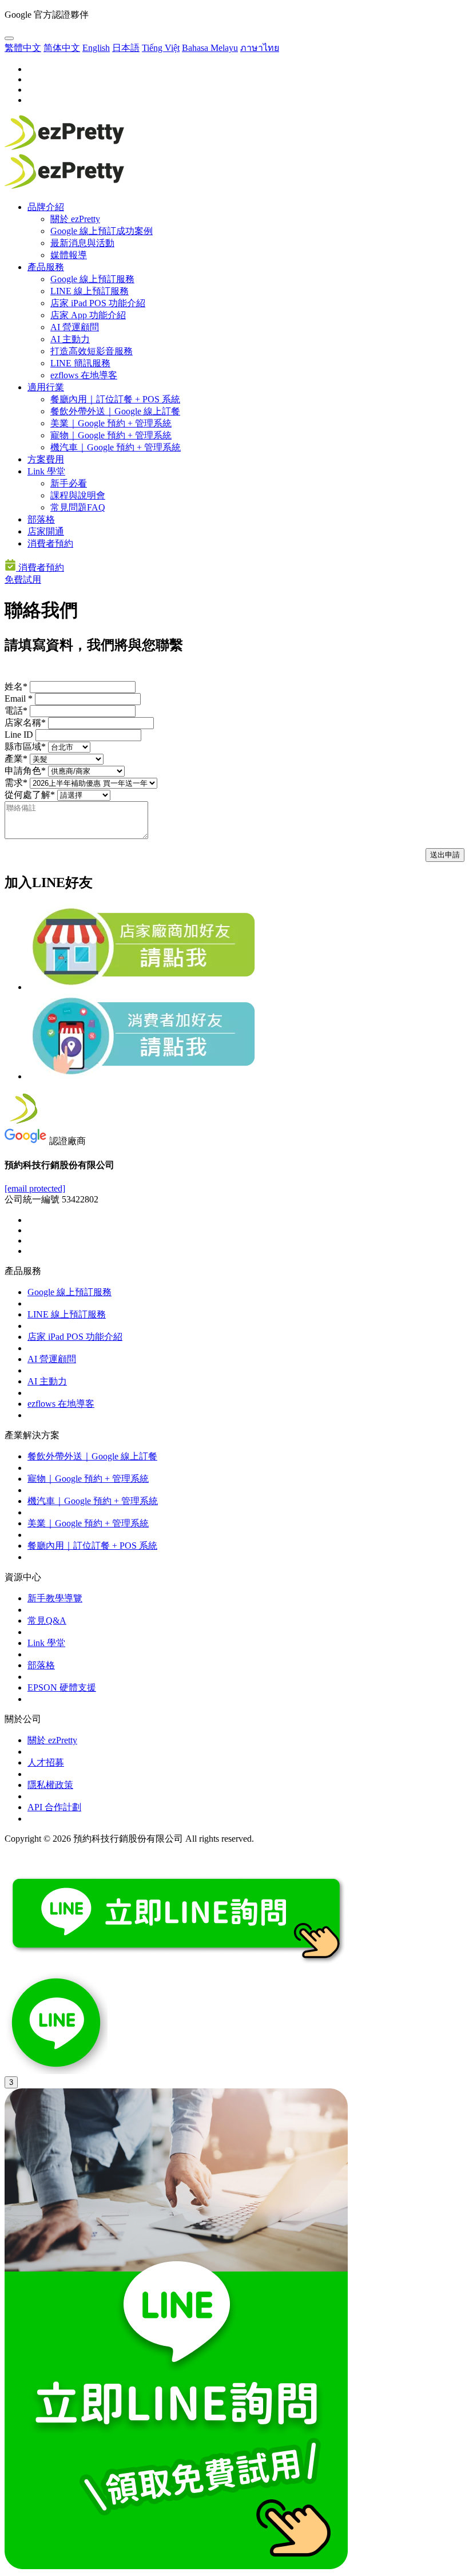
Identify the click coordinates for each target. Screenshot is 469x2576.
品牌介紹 (46, 207)
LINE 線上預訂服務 (90, 291)
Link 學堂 (46, 471)
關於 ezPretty (75, 219)
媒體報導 (69, 255)
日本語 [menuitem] (126, 48)
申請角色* (25, 771)
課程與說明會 (78, 495)
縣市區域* (25, 747)
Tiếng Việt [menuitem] (161, 48)
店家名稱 (25, 723)
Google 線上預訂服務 (92, 279)
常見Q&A (47, 1621)
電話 (16, 711)
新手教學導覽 (55, 1598)
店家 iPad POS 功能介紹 (98, 303)
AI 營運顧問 (75, 327)
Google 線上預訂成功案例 (102, 231)
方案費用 (46, 459)
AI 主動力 (70, 339)
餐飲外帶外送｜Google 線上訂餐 (115, 411)
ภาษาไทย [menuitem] (260, 48)
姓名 (16, 686)
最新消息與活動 (82, 243)
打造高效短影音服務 (92, 351)
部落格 (41, 519)
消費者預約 (50, 543)
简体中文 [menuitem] (62, 48)
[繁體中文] (9, 38)
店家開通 (46, 531)
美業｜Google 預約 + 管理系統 (111, 423)
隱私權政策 (50, 1785)
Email (19, 699)
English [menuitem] (96, 48)
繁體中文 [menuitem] (23, 48)
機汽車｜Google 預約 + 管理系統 (116, 447)
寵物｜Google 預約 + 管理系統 (111, 435)
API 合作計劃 (54, 1807)
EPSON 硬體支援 (62, 1687)
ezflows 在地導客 (84, 375)
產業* (16, 759)
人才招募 (46, 1762)
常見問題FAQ (78, 507)
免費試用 (23, 579)
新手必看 (69, 483)
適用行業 (46, 387)
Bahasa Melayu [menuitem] (210, 48)
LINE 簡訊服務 (80, 363)
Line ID (19, 735)
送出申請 (445, 855)
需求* (16, 783)
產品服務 (46, 267)
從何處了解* (30, 795)
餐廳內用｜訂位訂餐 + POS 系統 (115, 399)
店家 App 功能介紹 (88, 315)
